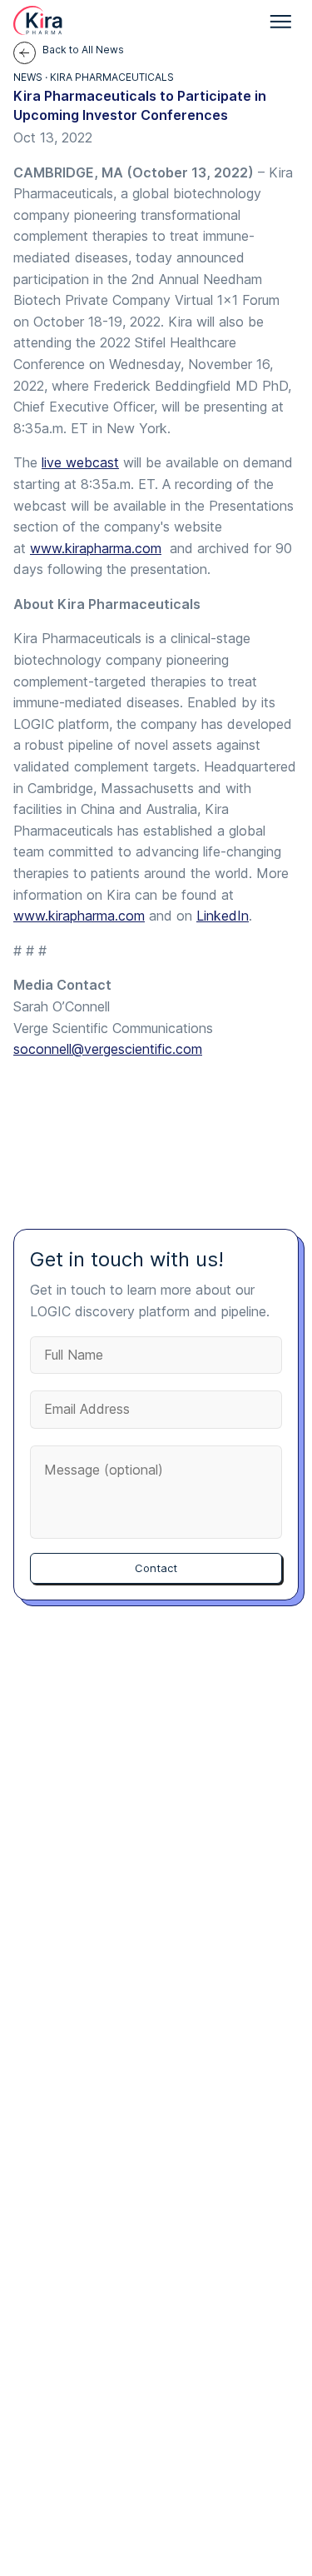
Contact (156, 1568)
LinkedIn (223, 916)
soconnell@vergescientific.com (108, 1049)
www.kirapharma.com (96, 548)
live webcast (80, 462)
